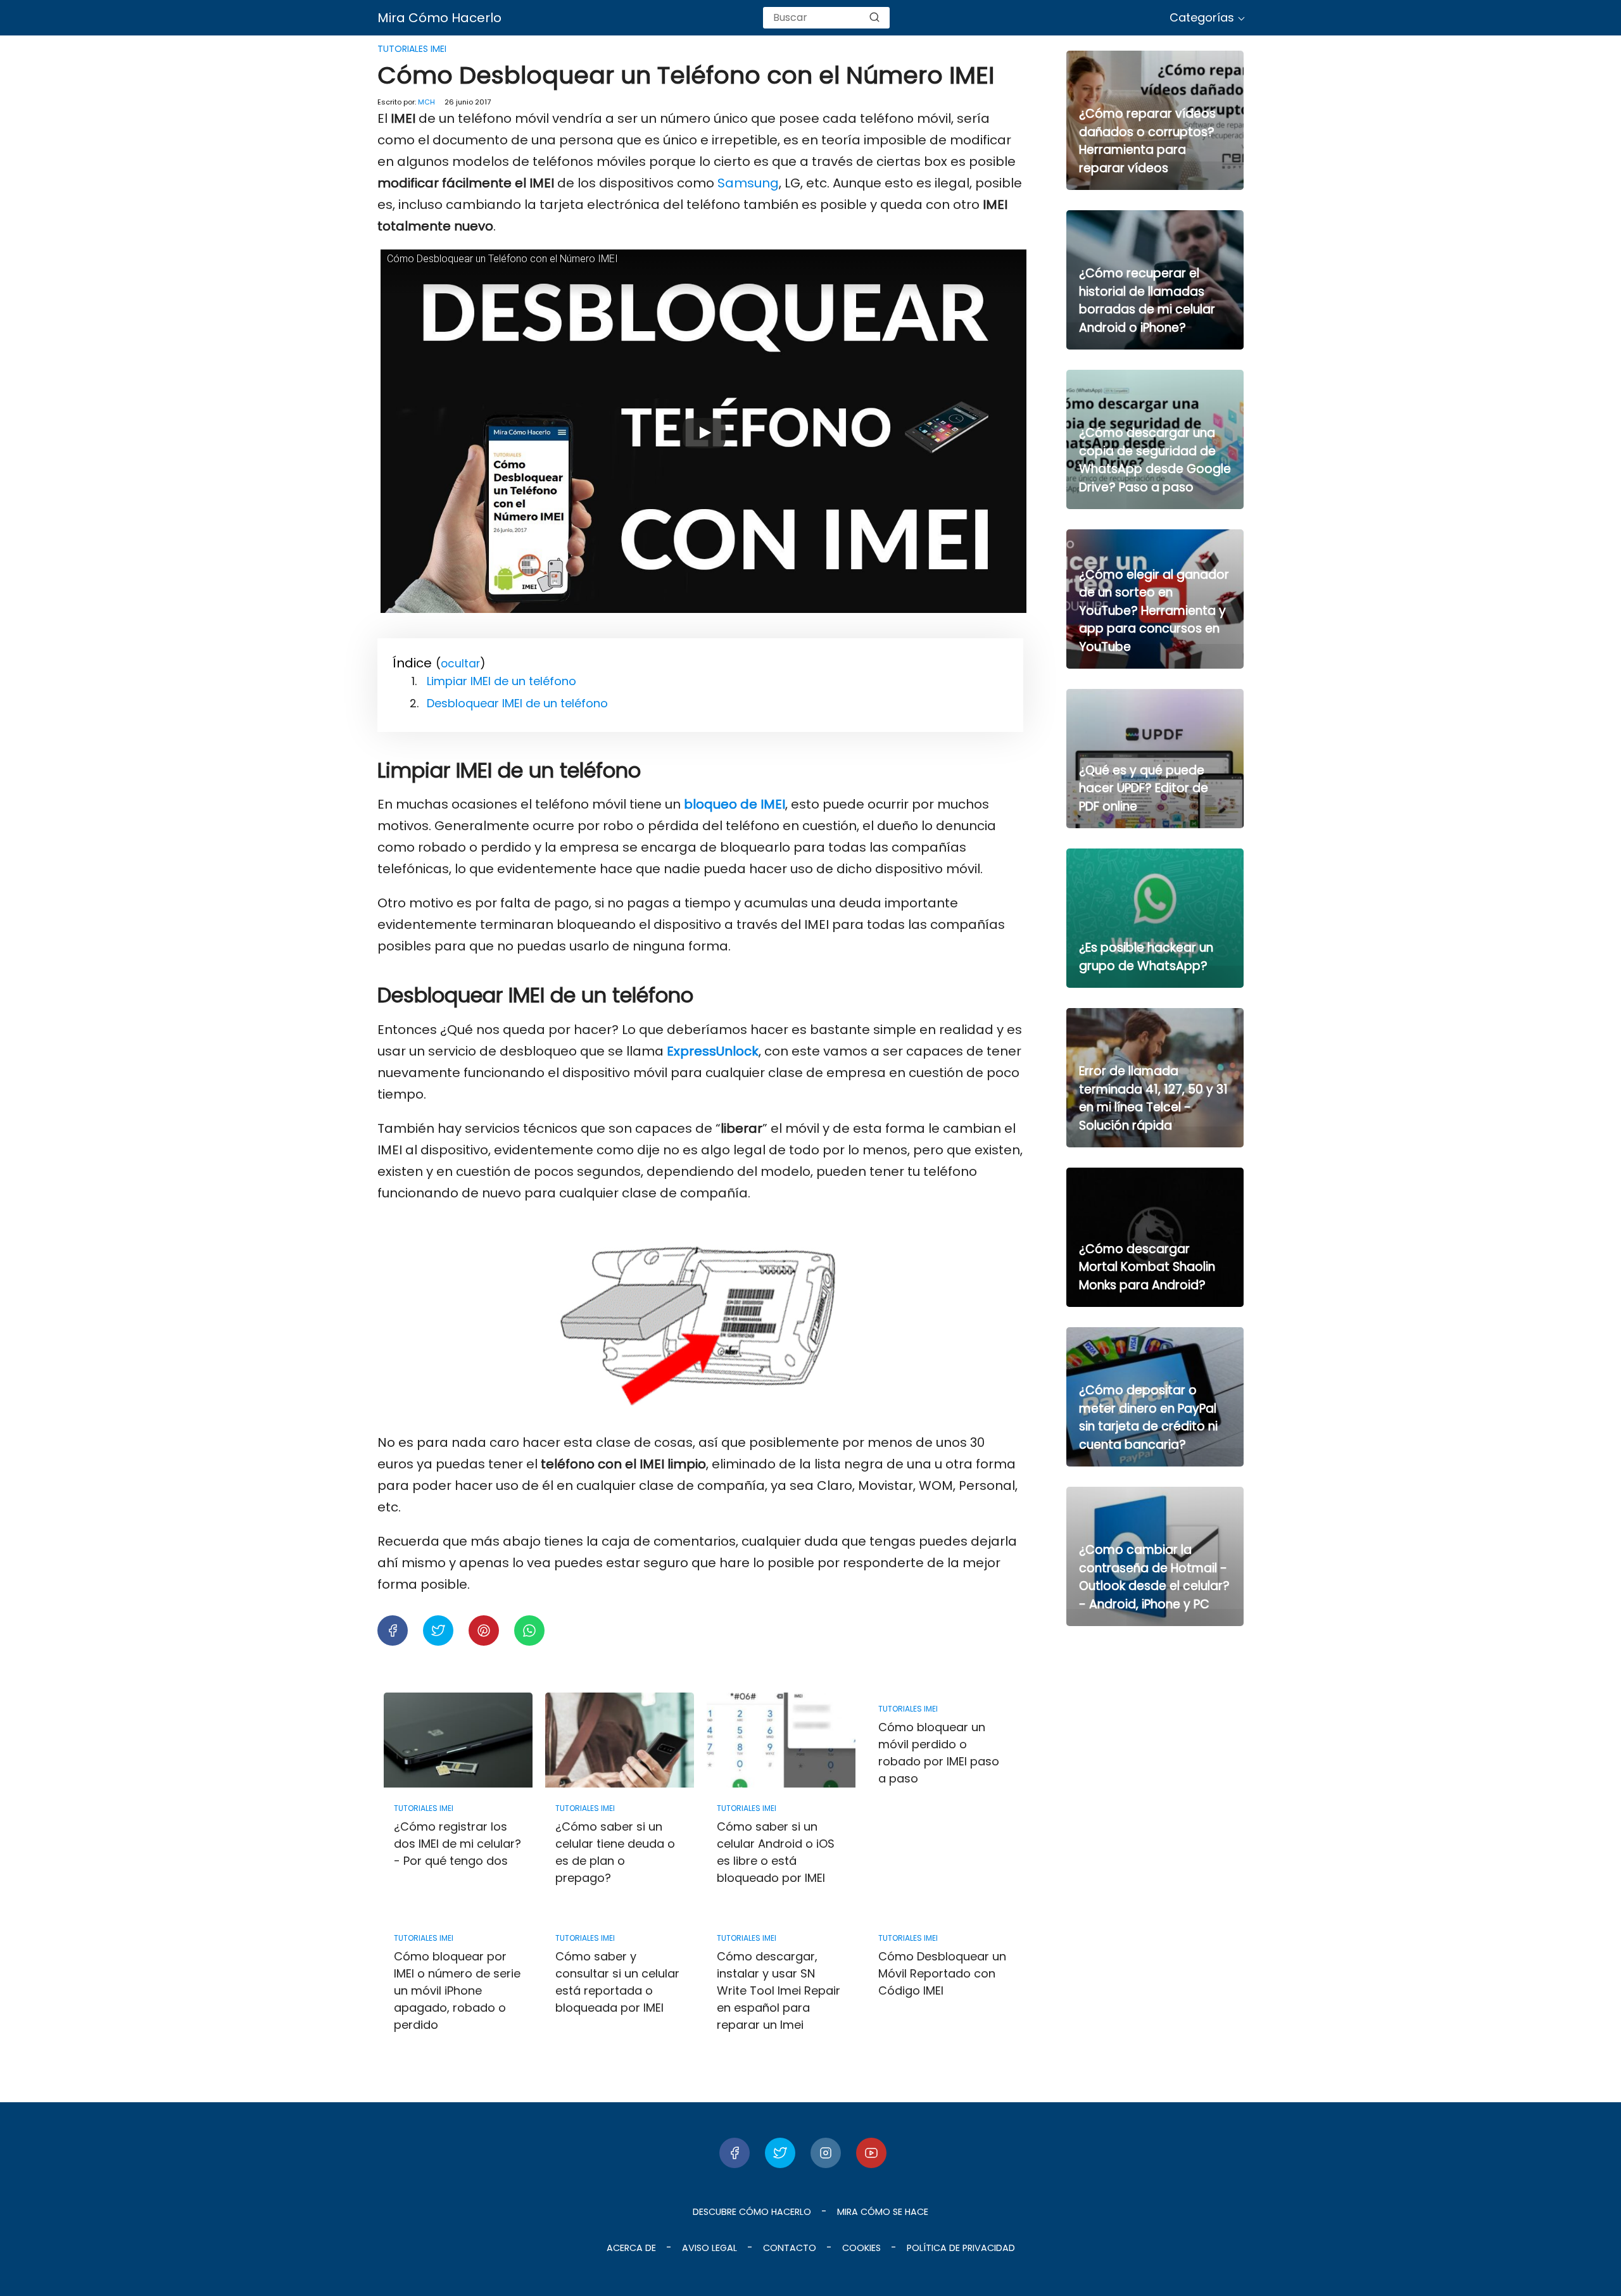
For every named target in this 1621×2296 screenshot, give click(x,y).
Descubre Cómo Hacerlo (752, 2212)
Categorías (1202, 17)
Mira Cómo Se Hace (883, 2212)
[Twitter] (780, 2153)
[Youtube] (871, 2153)
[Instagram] (826, 2153)
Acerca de (631, 2248)
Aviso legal (710, 2248)
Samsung (748, 183)
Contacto (790, 2248)
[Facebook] (735, 2153)
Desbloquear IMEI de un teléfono (517, 703)
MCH (426, 102)
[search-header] (874, 18)
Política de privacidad (961, 2248)
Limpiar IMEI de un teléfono (501, 681)
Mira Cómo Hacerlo (439, 18)
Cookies (861, 2248)
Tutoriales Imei (412, 49)
